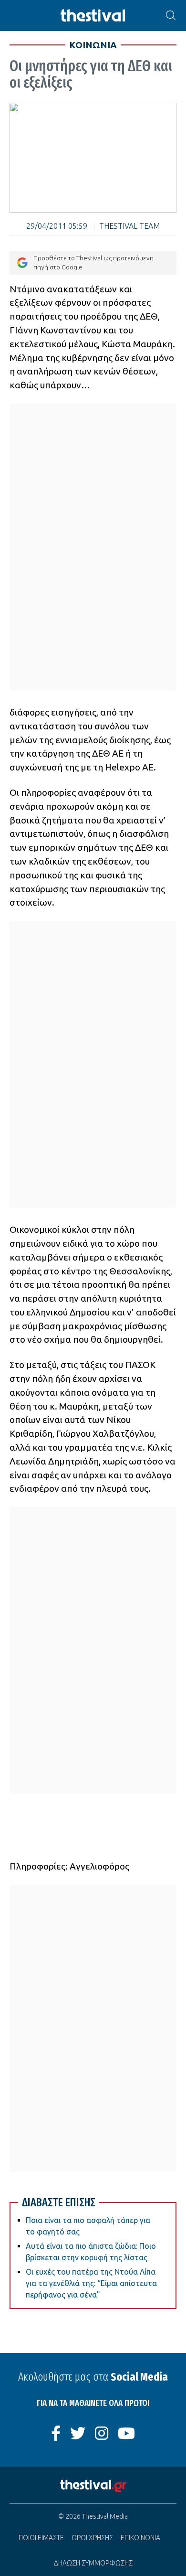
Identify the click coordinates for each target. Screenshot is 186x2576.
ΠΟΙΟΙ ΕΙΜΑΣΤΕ (41, 2538)
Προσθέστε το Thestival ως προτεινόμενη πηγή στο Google (93, 262)
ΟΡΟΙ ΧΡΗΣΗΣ (92, 2538)
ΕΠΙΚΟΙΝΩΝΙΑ (140, 2538)
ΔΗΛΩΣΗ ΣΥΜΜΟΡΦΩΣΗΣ (93, 2563)
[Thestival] (93, 16)
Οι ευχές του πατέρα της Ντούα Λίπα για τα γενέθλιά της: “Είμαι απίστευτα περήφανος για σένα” (91, 2283)
